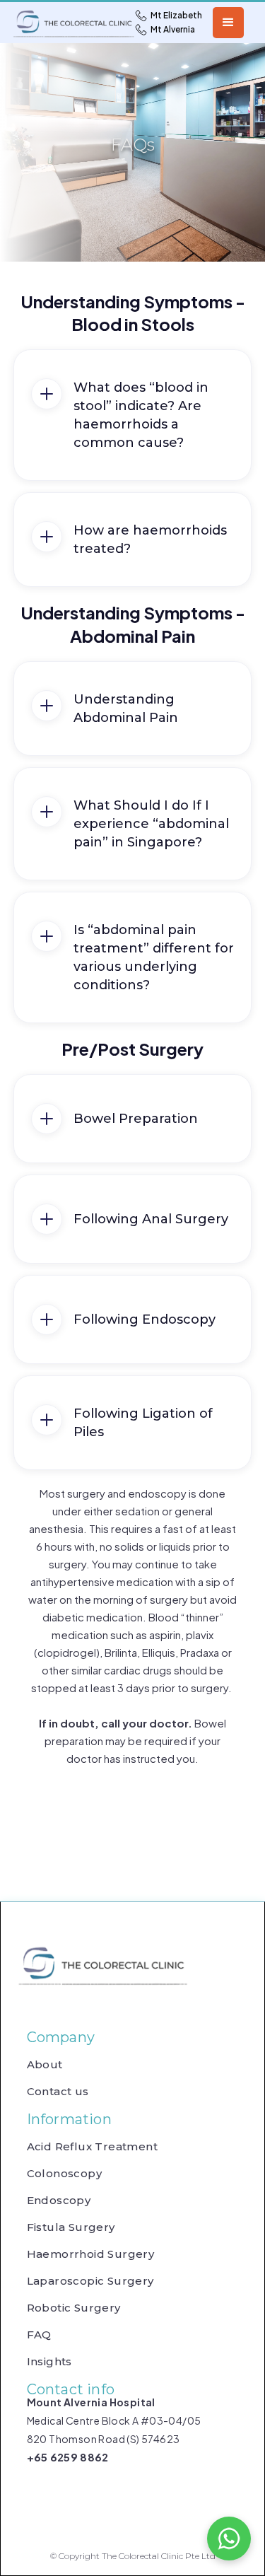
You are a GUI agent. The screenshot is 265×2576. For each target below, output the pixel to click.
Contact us (58, 2092)
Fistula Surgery (71, 2227)
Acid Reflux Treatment (92, 2147)
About (45, 2065)
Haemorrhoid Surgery (91, 2254)
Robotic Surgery (74, 2308)
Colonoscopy (64, 2174)
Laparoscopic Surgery (90, 2281)
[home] (49, 23)
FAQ (39, 2335)
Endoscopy (59, 2201)
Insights (49, 2362)
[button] (228, 23)
